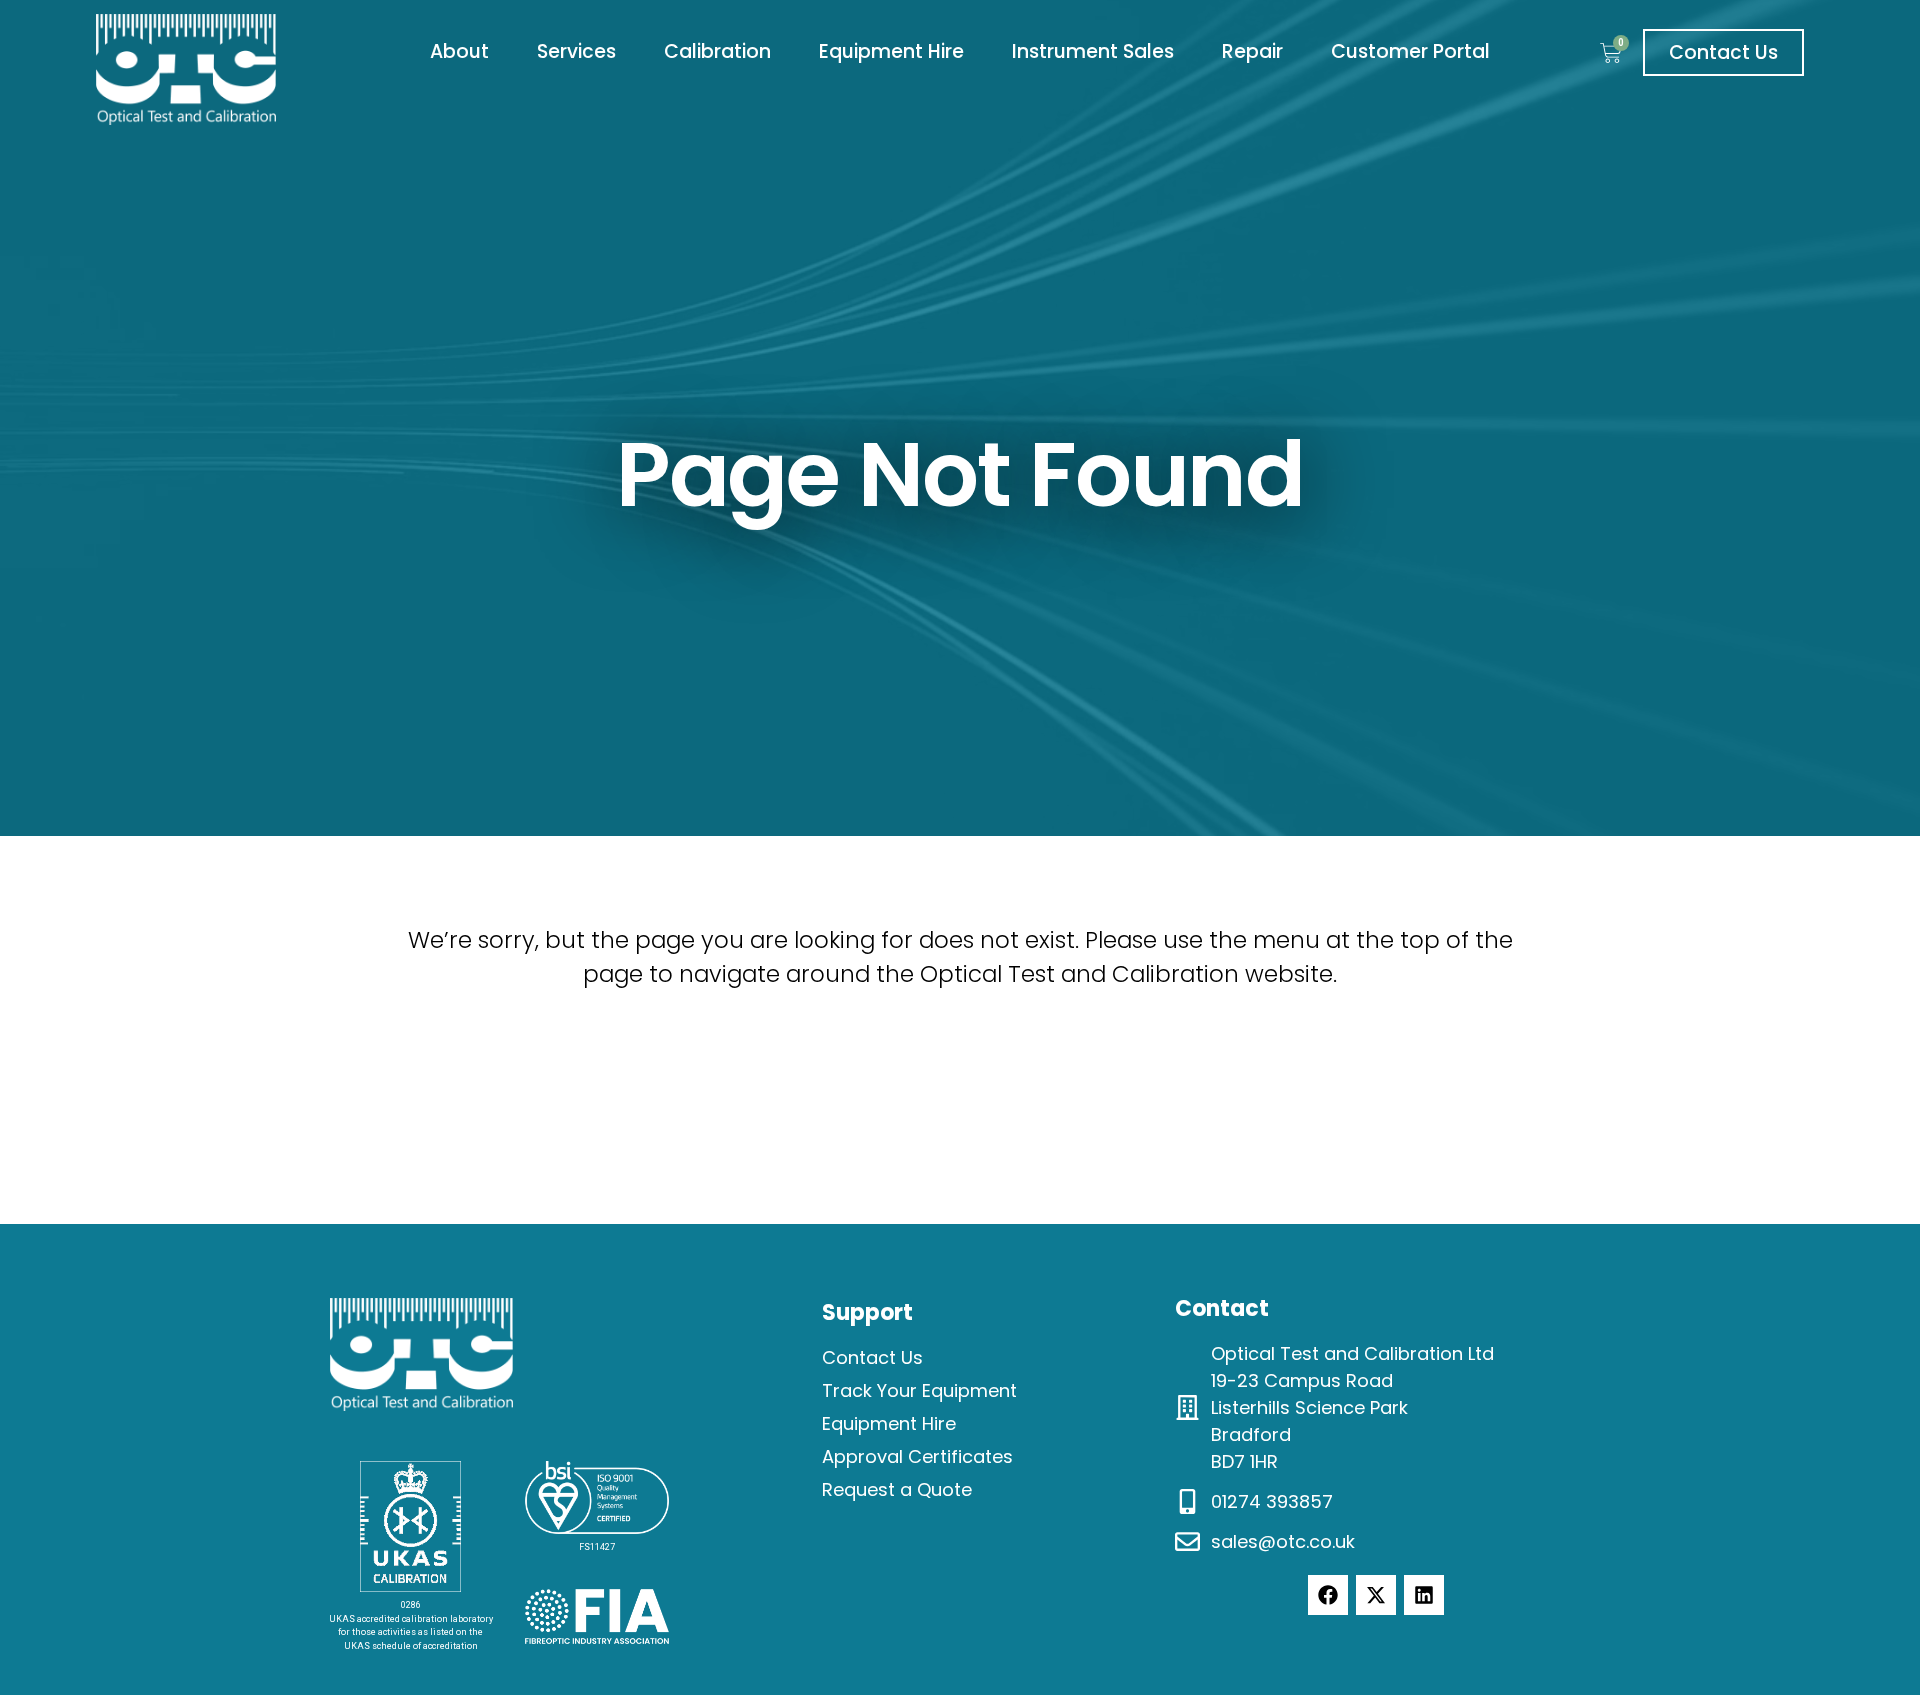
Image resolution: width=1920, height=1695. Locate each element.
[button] (459, 52)
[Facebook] (1328, 1595)
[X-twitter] (1376, 1595)
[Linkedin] (1424, 1595)
